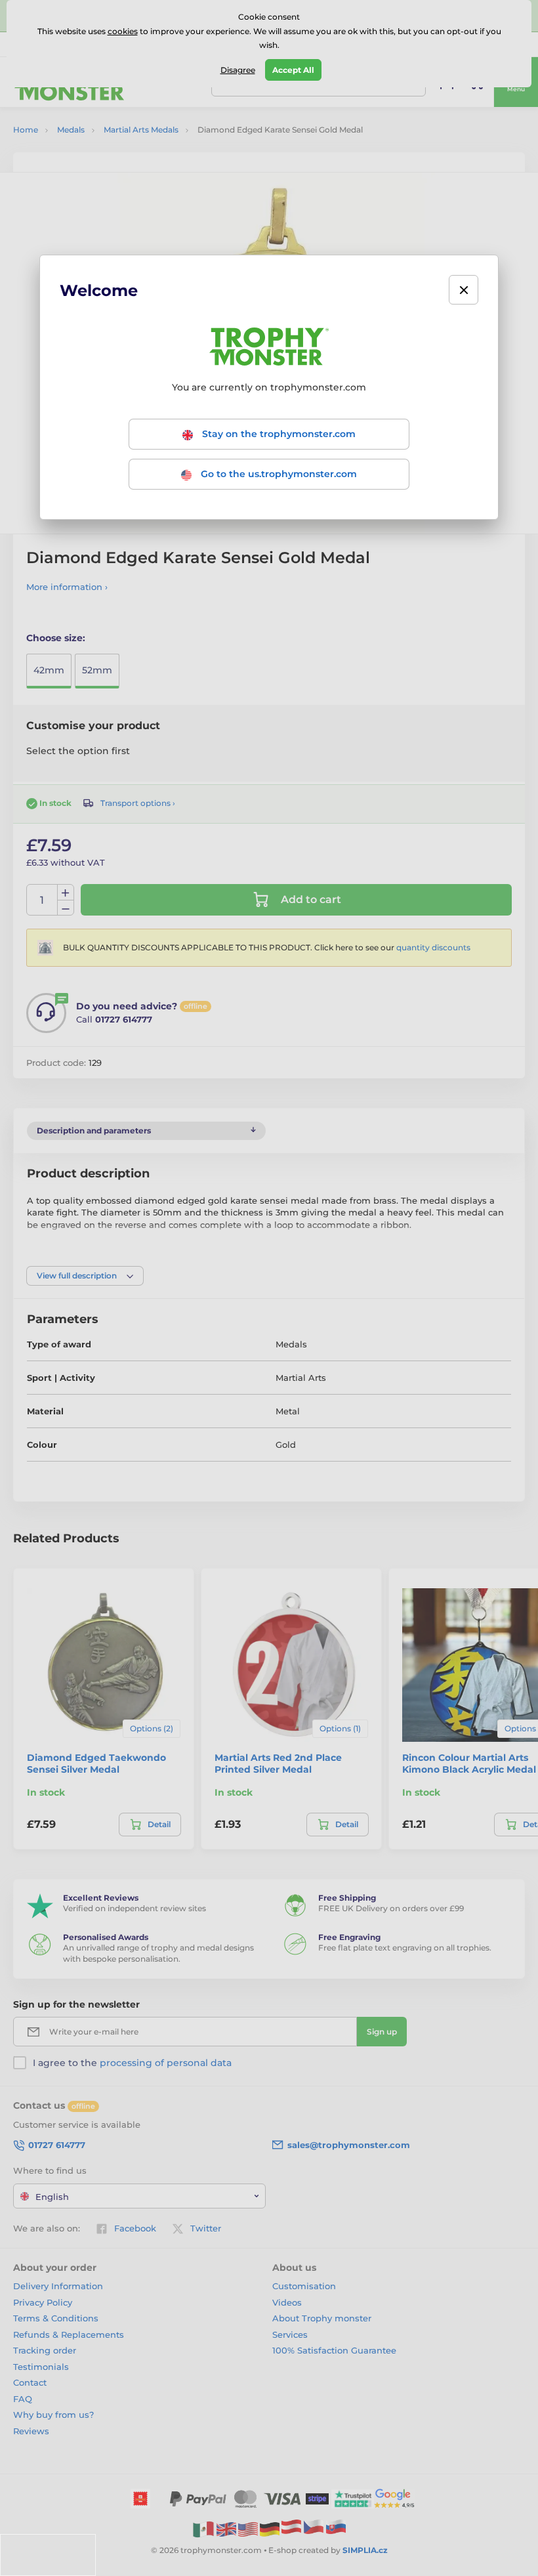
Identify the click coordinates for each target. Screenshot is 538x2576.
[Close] (464, 290)
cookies (123, 31)
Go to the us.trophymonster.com (278, 474)
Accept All (293, 70)
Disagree (238, 70)
